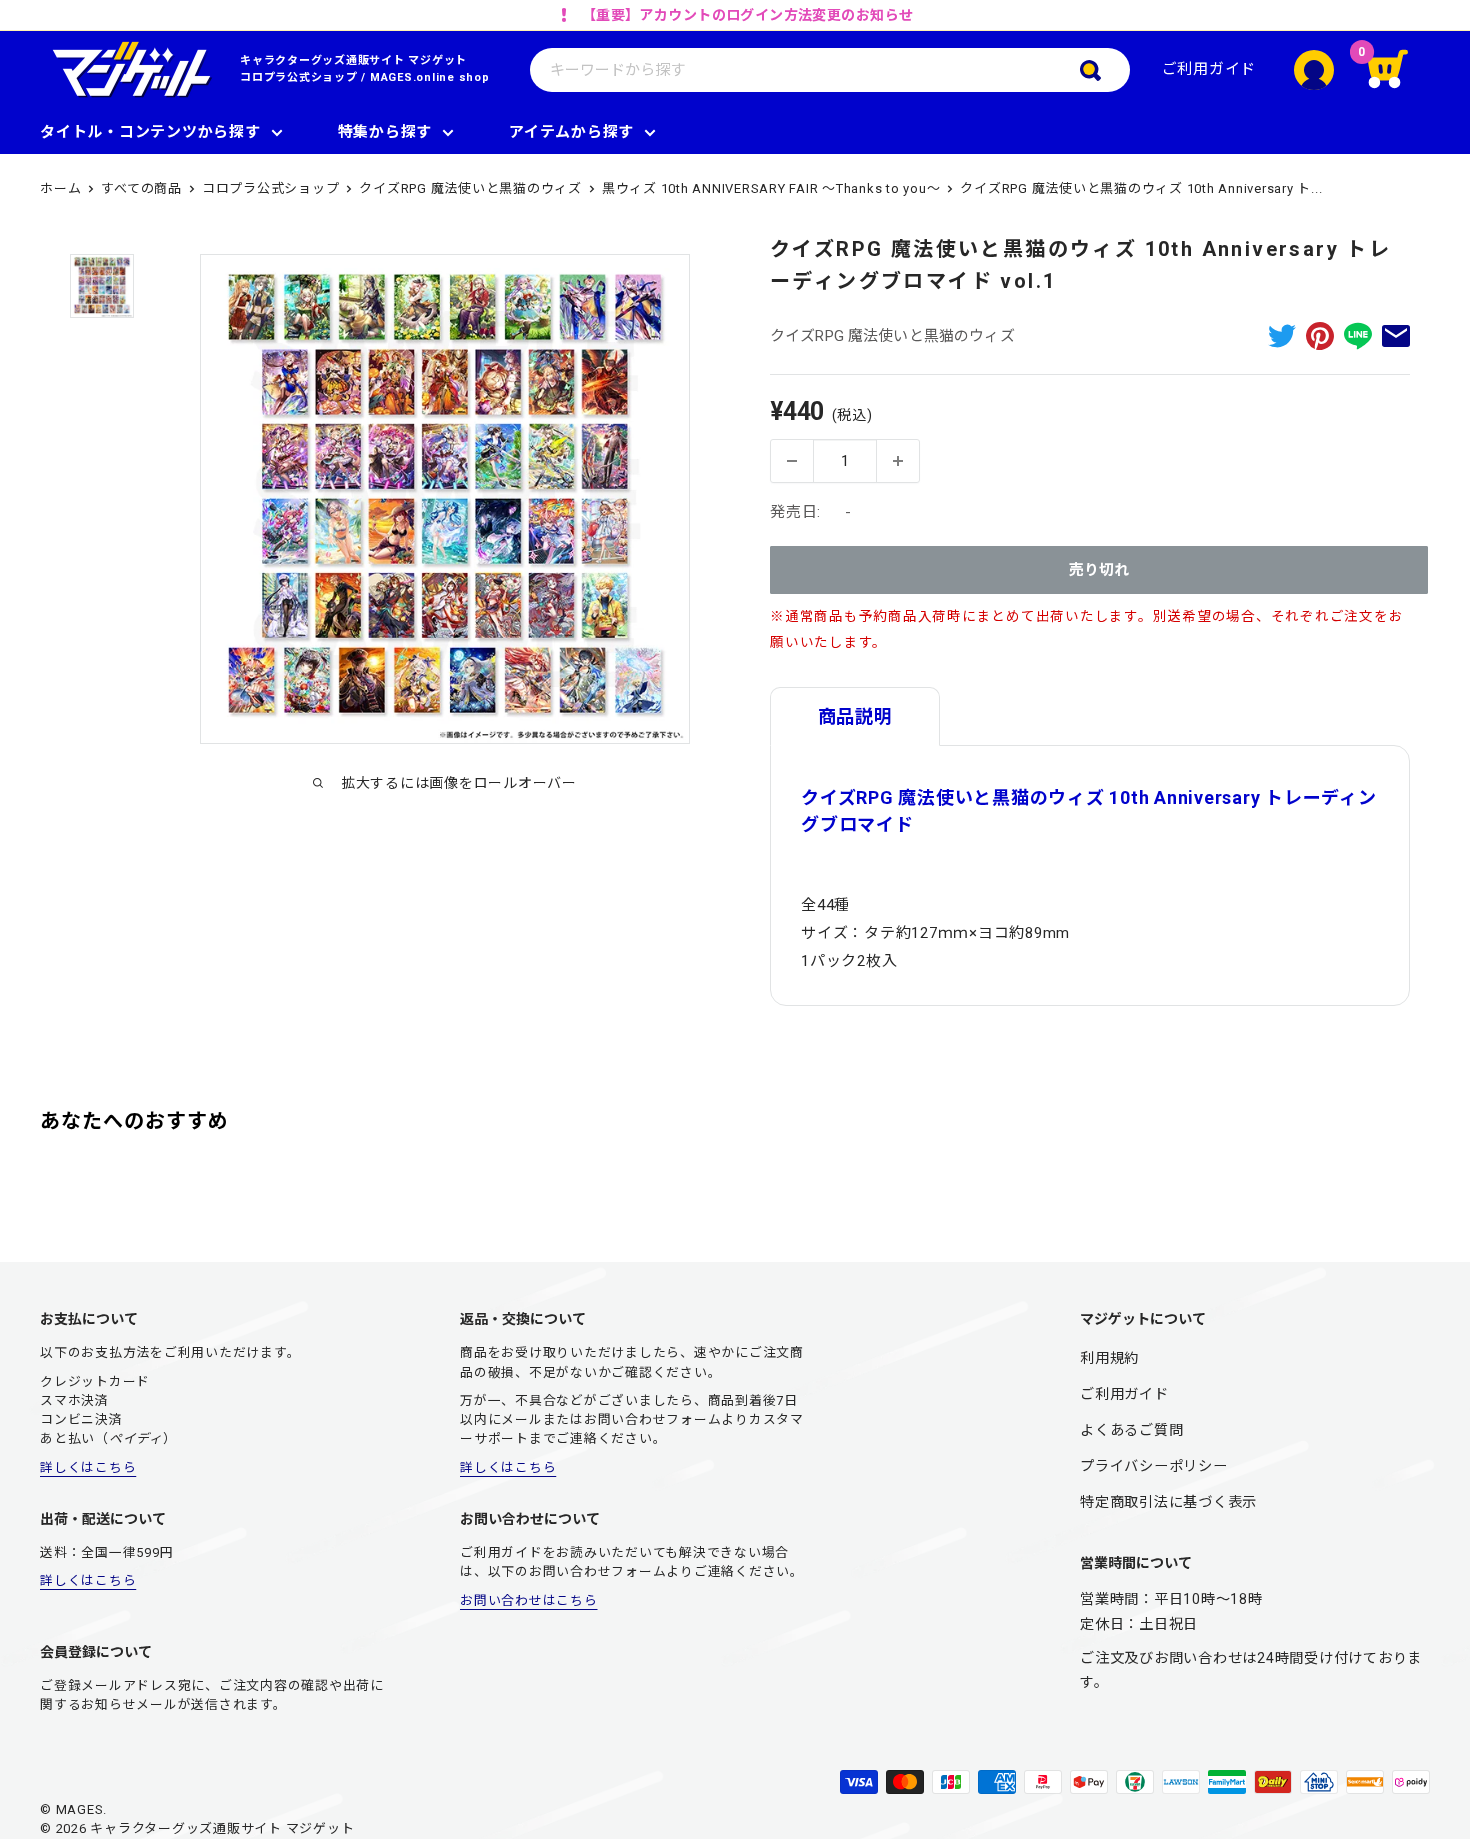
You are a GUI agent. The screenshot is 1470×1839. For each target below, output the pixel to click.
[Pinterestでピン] (1320, 335)
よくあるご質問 (1131, 1430)
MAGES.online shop (430, 77)
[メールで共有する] (1396, 335)
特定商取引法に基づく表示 (1168, 1502)
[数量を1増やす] (898, 461)
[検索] (1105, 70)
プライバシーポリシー (1154, 1466)
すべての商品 (141, 188)
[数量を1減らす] (792, 461)
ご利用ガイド (1209, 69)
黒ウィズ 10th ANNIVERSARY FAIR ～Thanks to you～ (771, 188)
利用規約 (1109, 1358)
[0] (1400, 70)
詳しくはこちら (88, 1467)
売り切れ (1099, 570)
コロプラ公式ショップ (299, 77)
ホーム (60, 188)
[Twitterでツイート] (1282, 335)
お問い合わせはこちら (529, 1600)
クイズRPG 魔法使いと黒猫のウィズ (470, 188)
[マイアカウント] (1314, 70)
